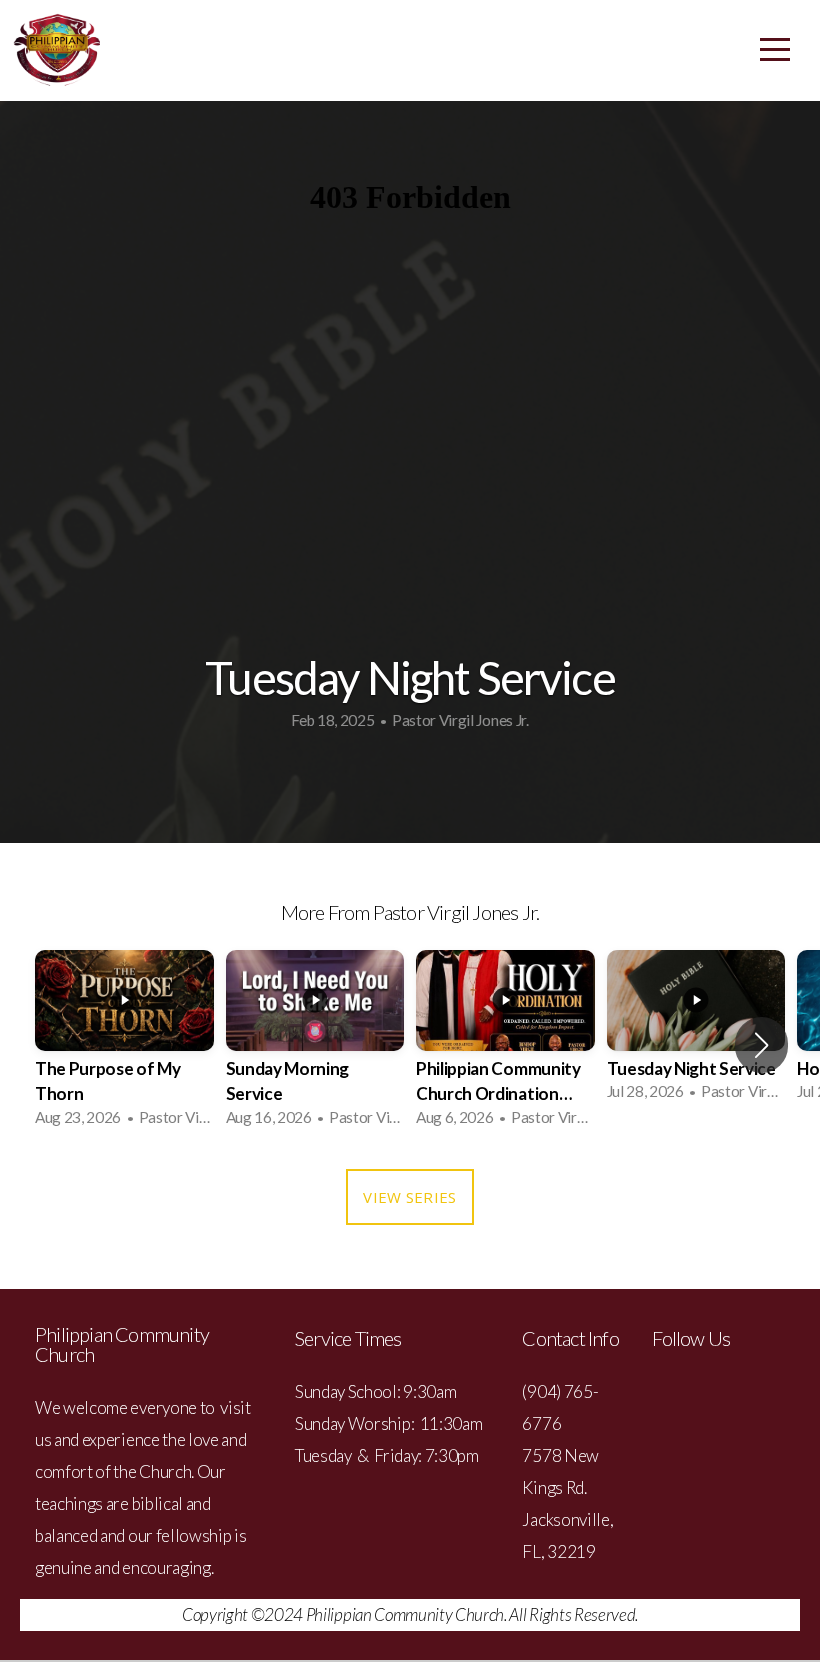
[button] (761, 1045)
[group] (124, 1044)
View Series (409, 1197)
